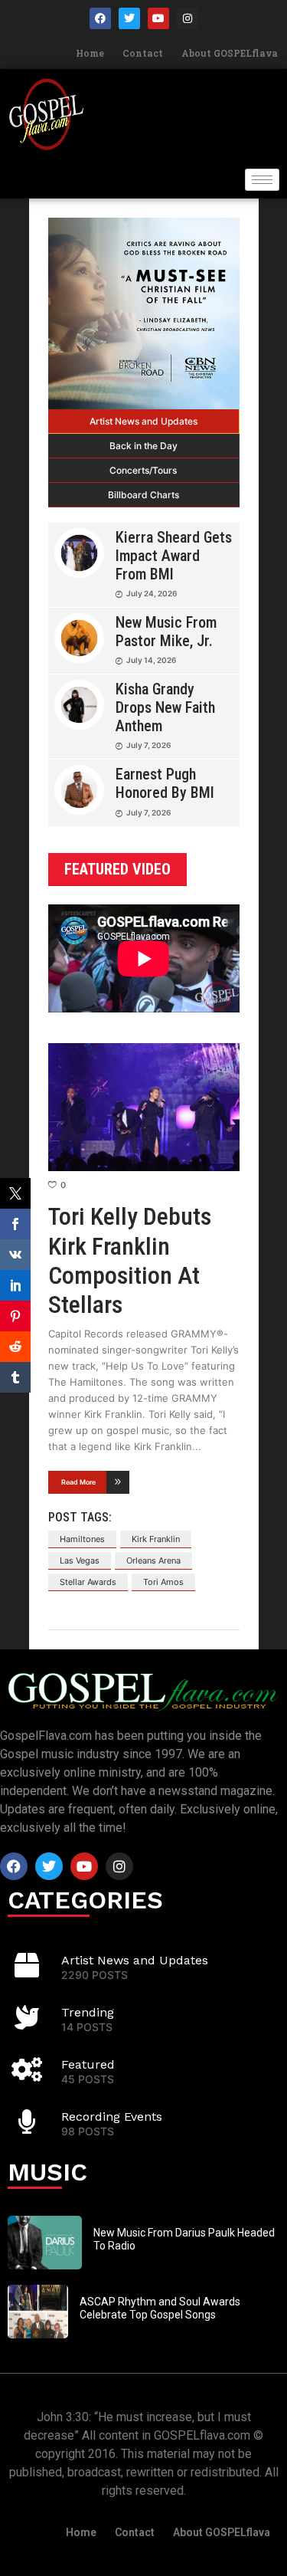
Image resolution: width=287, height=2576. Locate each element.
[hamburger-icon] (262, 180)
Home (90, 53)
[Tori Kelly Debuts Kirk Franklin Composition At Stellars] (144, 1107)
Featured (88, 2064)
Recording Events (112, 2117)
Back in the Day (143, 446)
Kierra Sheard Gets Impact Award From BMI (174, 556)
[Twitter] (129, 18)
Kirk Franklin (156, 1539)
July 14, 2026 (151, 660)
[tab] (144, 422)
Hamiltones (82, 1539)
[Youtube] (158, 18)
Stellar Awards (88, 1582)
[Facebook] (100, 18)
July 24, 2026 (152, 593)
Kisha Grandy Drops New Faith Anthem (165, 707)
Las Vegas (80, 1560)
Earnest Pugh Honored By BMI (165, 783)
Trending (88, 2012)
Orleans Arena (153, 1560)
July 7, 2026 (148, 745)
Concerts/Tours (143, 470)
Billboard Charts (143, 495)
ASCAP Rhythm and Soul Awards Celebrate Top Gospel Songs (160, 2308)
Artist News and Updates (143, 421)
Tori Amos (163, 1582)
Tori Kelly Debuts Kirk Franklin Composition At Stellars (130, 1260)
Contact (143, 53)
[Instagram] (188, 18)
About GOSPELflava (230, 53)
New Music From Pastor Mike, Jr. (166, 632)
